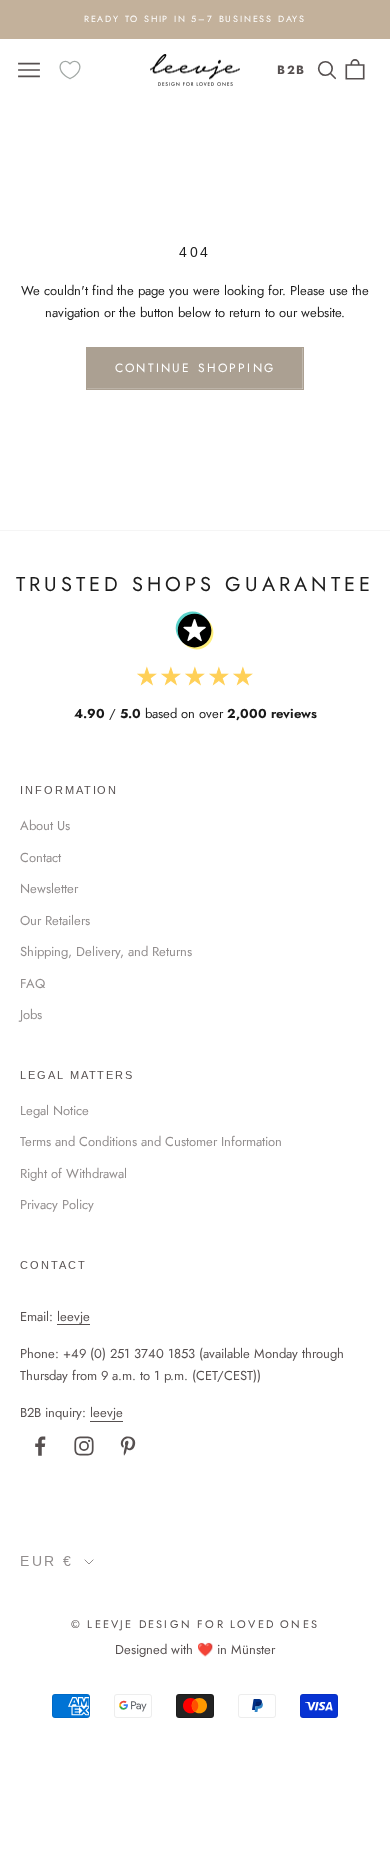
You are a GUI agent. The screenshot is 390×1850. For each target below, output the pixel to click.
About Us (45, 825)
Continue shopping (195, 368)
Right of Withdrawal (73, 1173)
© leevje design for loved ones (195, 1624)
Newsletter (49, 888)
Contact (40, 857)
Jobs (31, 1014)
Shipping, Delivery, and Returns (106, 951)
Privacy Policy (57, 1204)
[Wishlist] (70, 70)
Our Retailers (55, 920)
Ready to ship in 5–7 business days (195, 18)
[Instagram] (84, 1446)
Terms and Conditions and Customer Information (151, 1141)
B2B (291, 70)
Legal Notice (54, 1110)
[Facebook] (40, 1446)
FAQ (32, 983)
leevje (73, 1316)
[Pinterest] (128, 1446)
